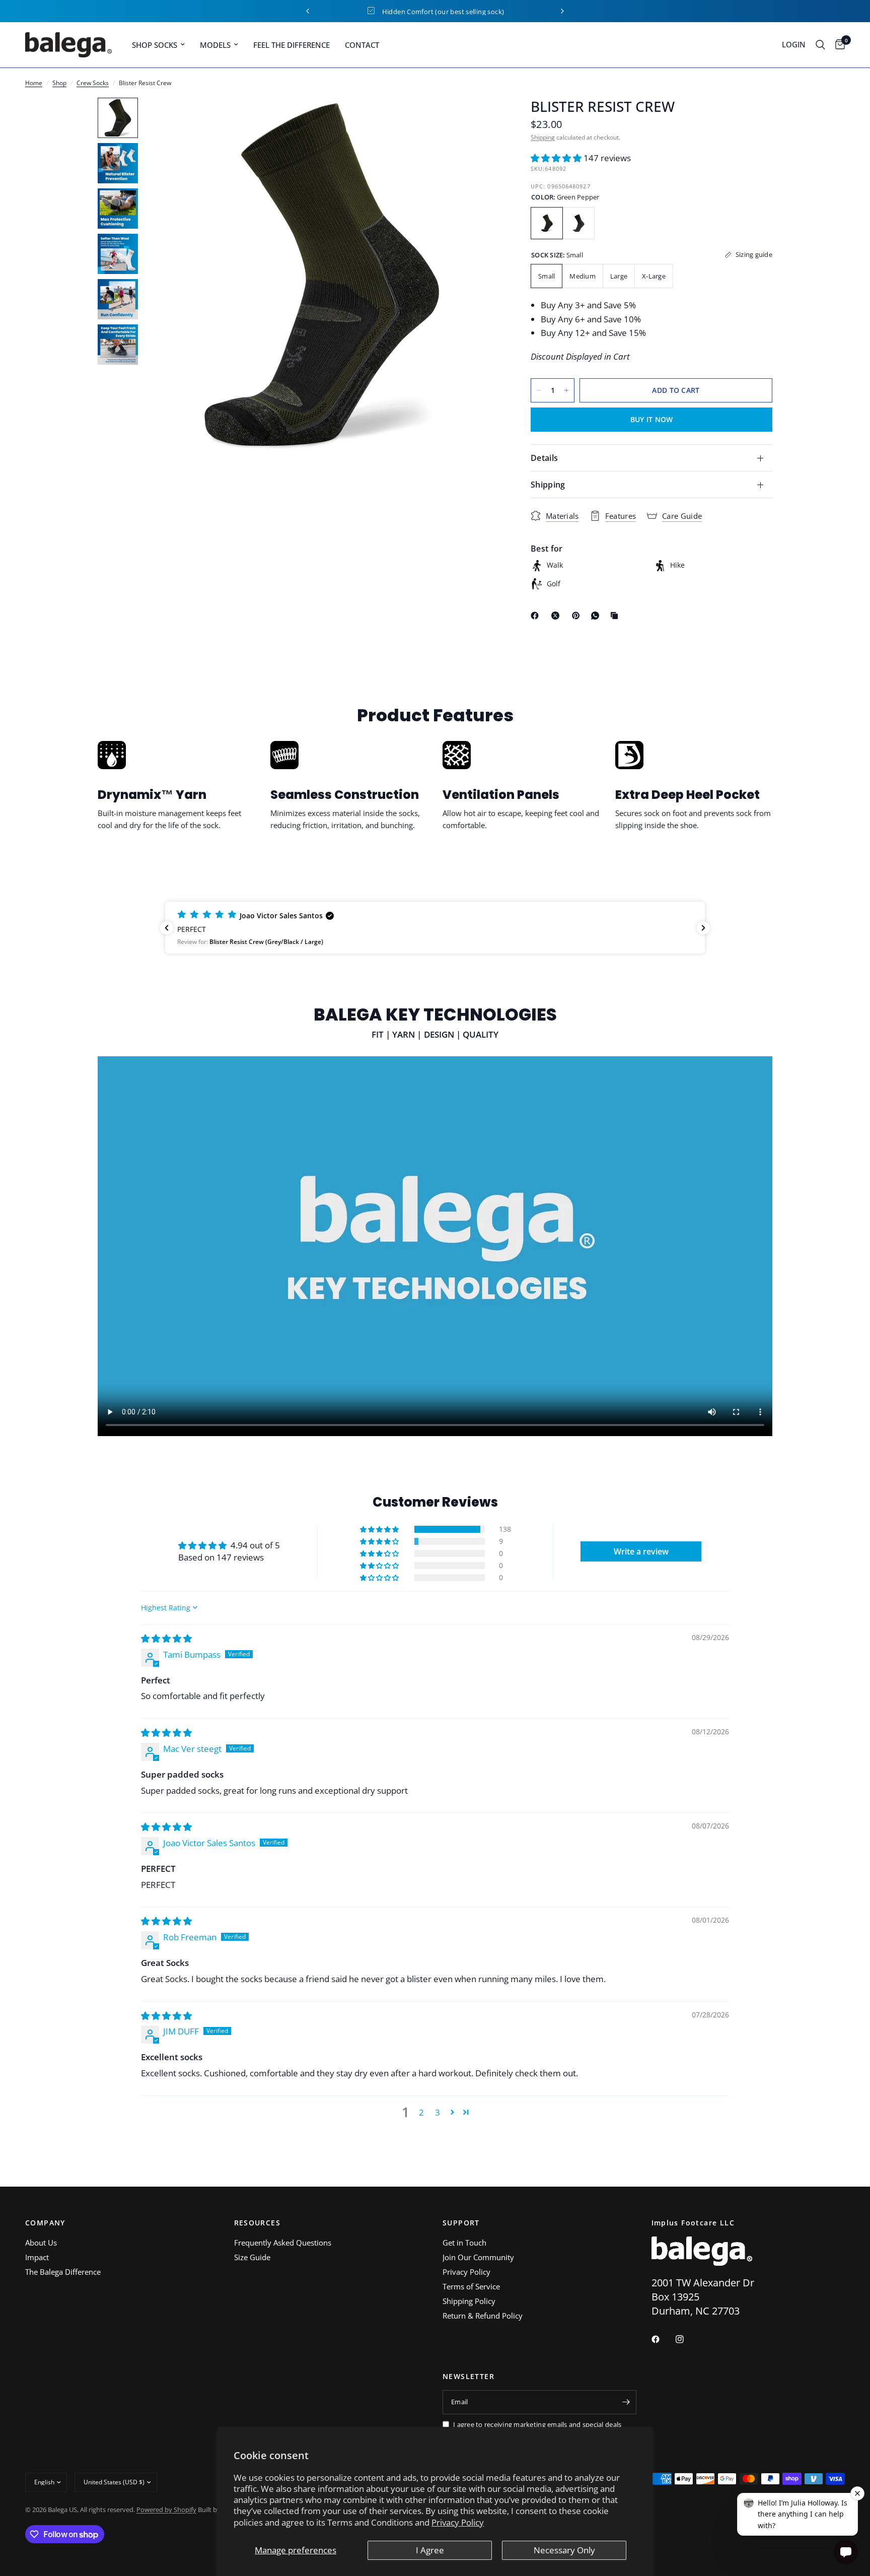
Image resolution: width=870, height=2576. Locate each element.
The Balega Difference (63, 2272)
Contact (362, 45)
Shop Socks (155, 45)
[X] (557, 616)
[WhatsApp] (597, 616)
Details (544, 458)
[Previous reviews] (167, 928)
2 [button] (421, 2112)
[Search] (820, 45)
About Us (41, 2243)
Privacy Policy (458, 2522)
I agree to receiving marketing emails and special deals (537, 2424)
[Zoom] (479, 119)
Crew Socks (93, 83)
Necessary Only (564, 2550)
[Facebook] (537, 616)
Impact (37, 2257)
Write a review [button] (641, 1551)
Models (215, 45)
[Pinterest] (578, 616)
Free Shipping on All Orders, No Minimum (443, 12)
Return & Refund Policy (483, 2316)
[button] (557, 158)
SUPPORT (461, 2223)
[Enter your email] (626, 2402)
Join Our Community (478, 2257)
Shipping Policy (469, 2301)
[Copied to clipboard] (616, 616)
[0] (838, 45)
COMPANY (45, 2223)
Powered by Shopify (166, 2510)
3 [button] (438, 2112)
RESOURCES (258, 2223)
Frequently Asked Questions (283, 2243)
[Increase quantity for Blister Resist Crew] (566, 390)
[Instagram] (687, 2339)
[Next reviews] (703, 928)
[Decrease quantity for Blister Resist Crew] (539, 390)
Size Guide (252, 2257)
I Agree (430, 2550)
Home (34, 83)
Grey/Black (578, 223)
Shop (59, 83)
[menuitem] (158, 45)
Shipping (543, 137)
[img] (166, 1638)
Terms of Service (471, 2286)
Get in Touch (464, 2243)
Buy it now (652, 419)
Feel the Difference (292, 45)
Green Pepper (547, 223)
